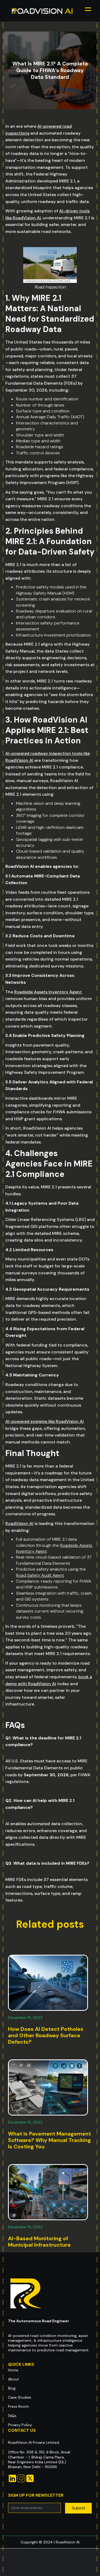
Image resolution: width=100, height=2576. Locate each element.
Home (13, 2370)
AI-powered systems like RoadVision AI (45, 1421)
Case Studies (20, 2397)
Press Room (18, 2406)
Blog (12, 2388)
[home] (42, 11)
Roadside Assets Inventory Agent (48, 992)
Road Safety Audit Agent (40, 1575)
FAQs (12, 2416)
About (13, 2379)
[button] (88, 11)
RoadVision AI (19, 1523)
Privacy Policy (20, 2425)
